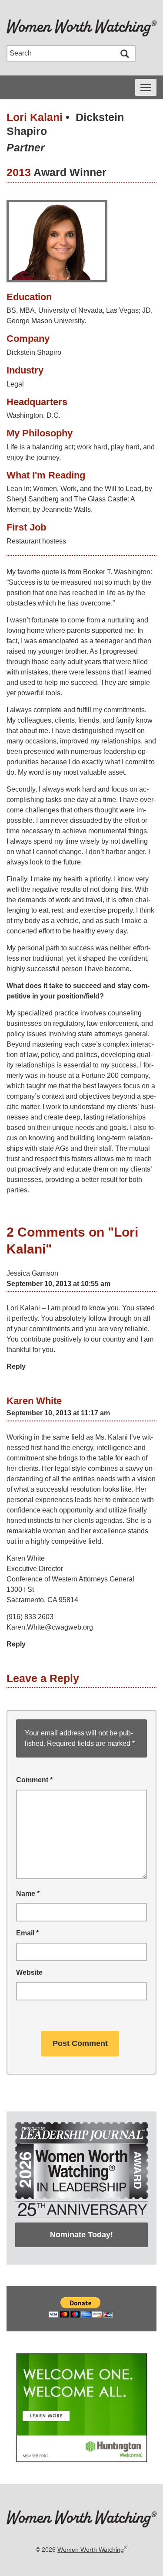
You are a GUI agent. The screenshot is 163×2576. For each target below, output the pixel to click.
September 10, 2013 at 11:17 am (58, 1413)
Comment (34, 1780)
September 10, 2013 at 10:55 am (58, 1284)
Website (29, 1972)
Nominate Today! (81, 2235)
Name (28, 1894)
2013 (19, 172)
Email (27, 1933)
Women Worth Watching (91, 2550)
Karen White (34, 1401)
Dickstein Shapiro (34, 352)
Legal (15, 384)
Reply (16, 1367)
